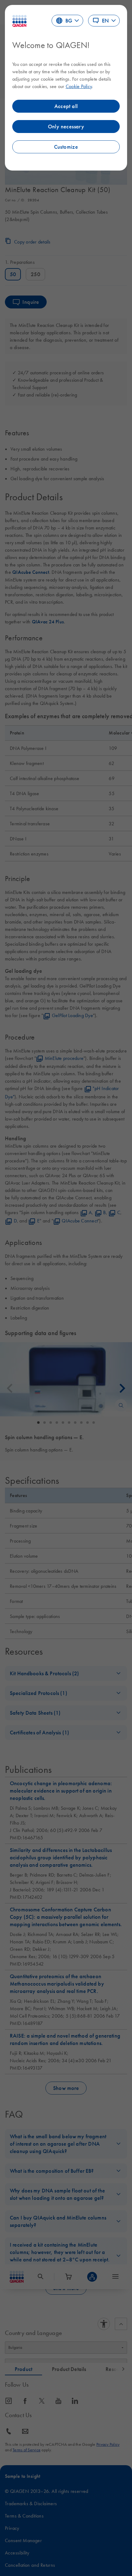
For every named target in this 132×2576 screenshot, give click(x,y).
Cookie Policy (79, 86)
